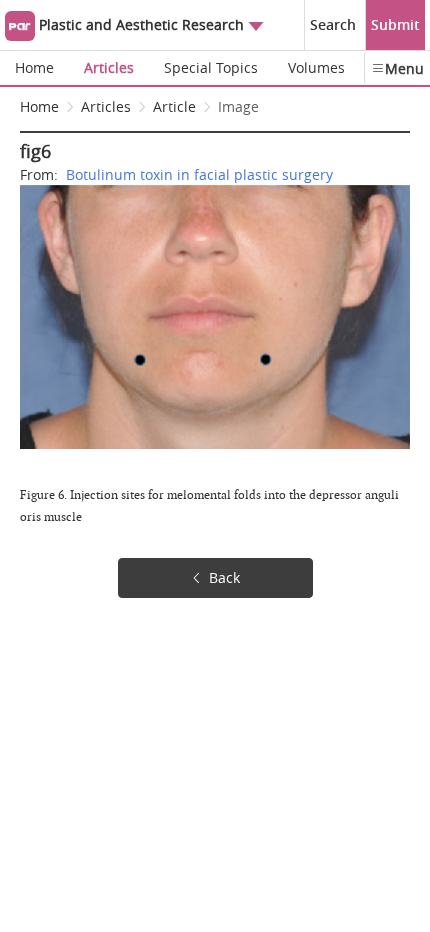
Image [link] (238, 106)
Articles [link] (106, 106)
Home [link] (39, 106)
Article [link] (174, 106)
